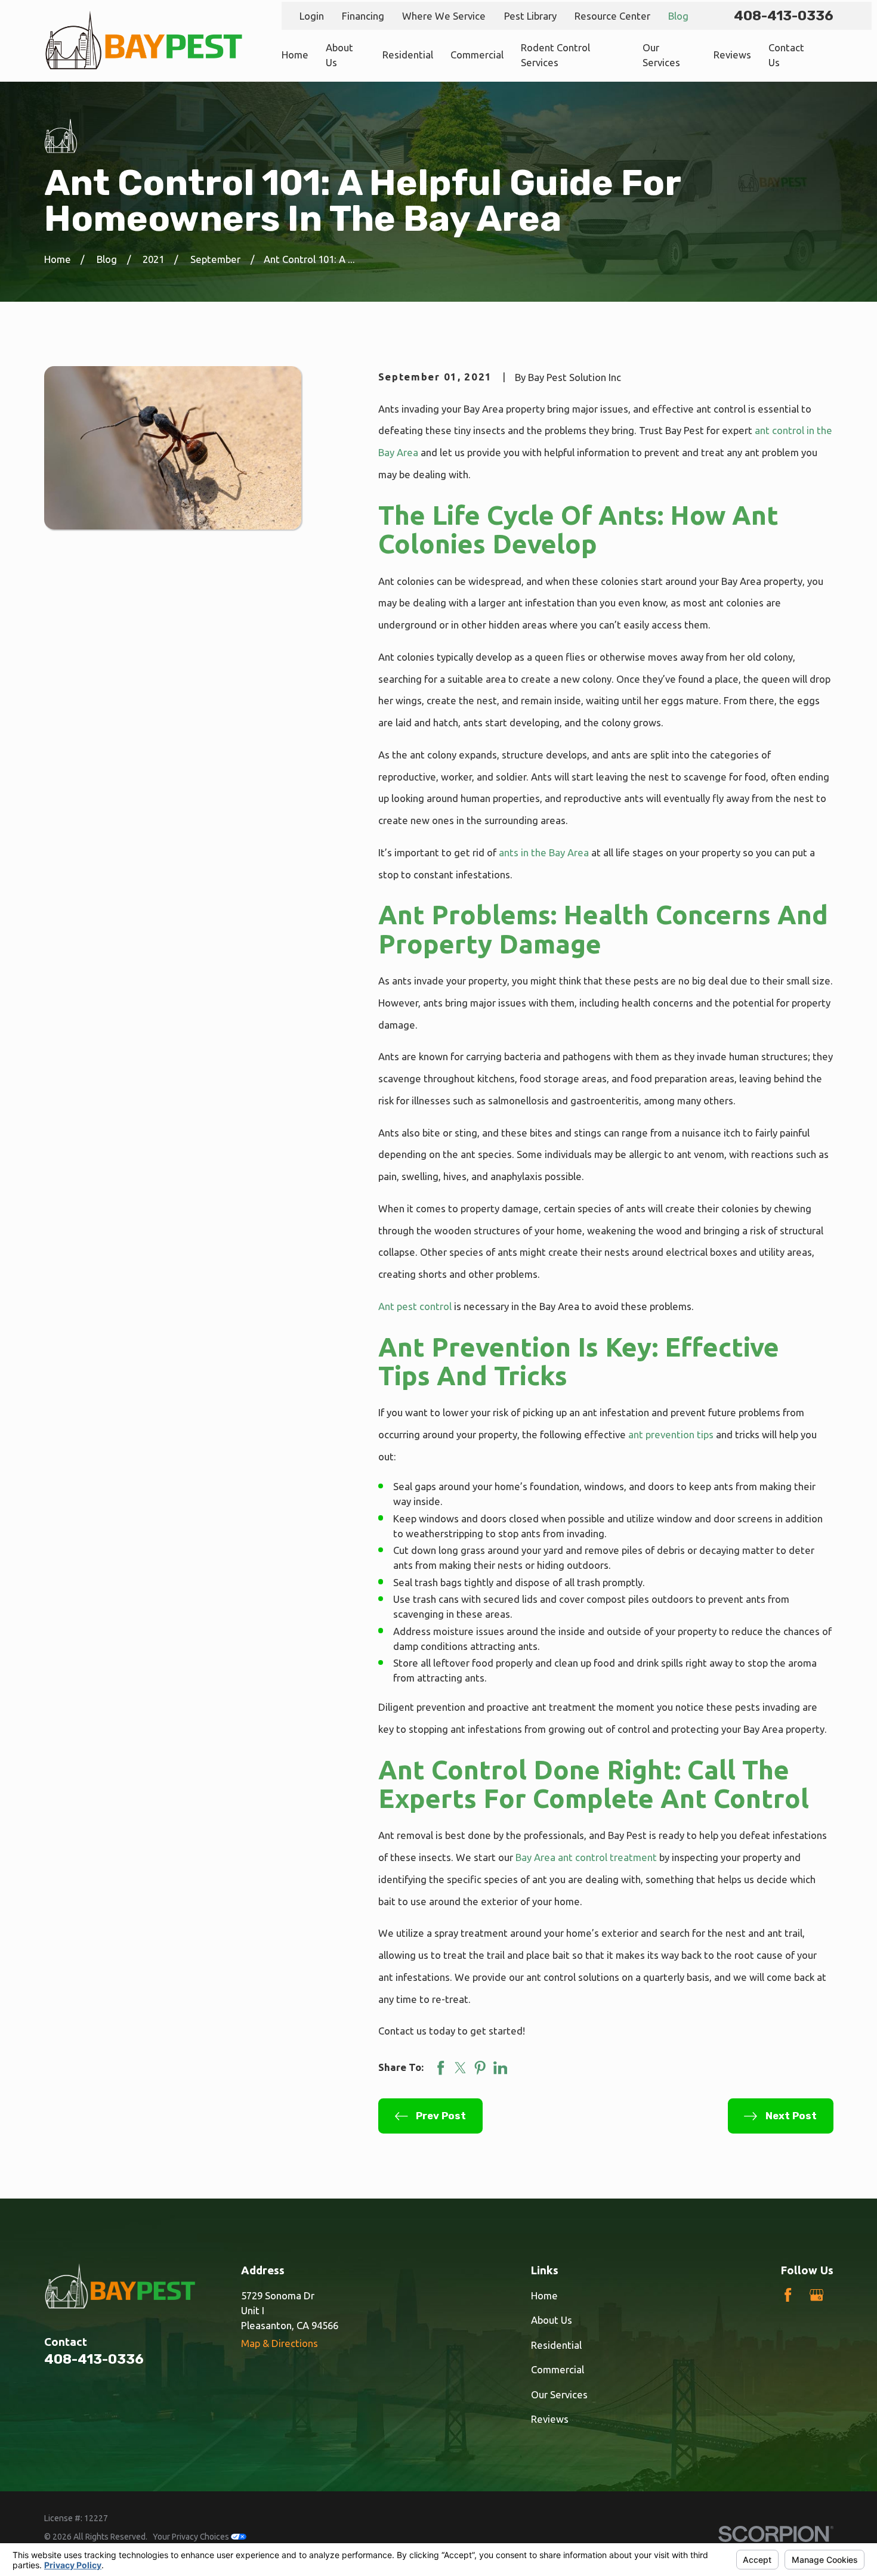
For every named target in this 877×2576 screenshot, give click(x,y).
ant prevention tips (671, 1434)
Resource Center (612, 16)
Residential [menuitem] (408, 55)
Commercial (558, 2369)
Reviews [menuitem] (732, 55)
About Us (552, 2320)
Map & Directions (280, 2343)
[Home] (144, 41)
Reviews (550, 2419)
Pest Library (530, 16)
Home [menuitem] (295, 55)
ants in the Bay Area (544, 852)
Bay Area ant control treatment (586, 1857)
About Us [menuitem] (339, 55)
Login (312, 16)
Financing (363, 16)
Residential (556, 2345)
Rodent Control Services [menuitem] (555, 55)
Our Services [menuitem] (661, 55)
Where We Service (444, 16)
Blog (678, 16)
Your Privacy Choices (192, 2537)
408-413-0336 (784, 16)
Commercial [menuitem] (477, 55)
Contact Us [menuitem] (786, 55)
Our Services (559, 2394)
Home (544, 2295)
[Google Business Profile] (816, 2295)
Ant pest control (415, 1306)
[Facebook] (788, 2295)
